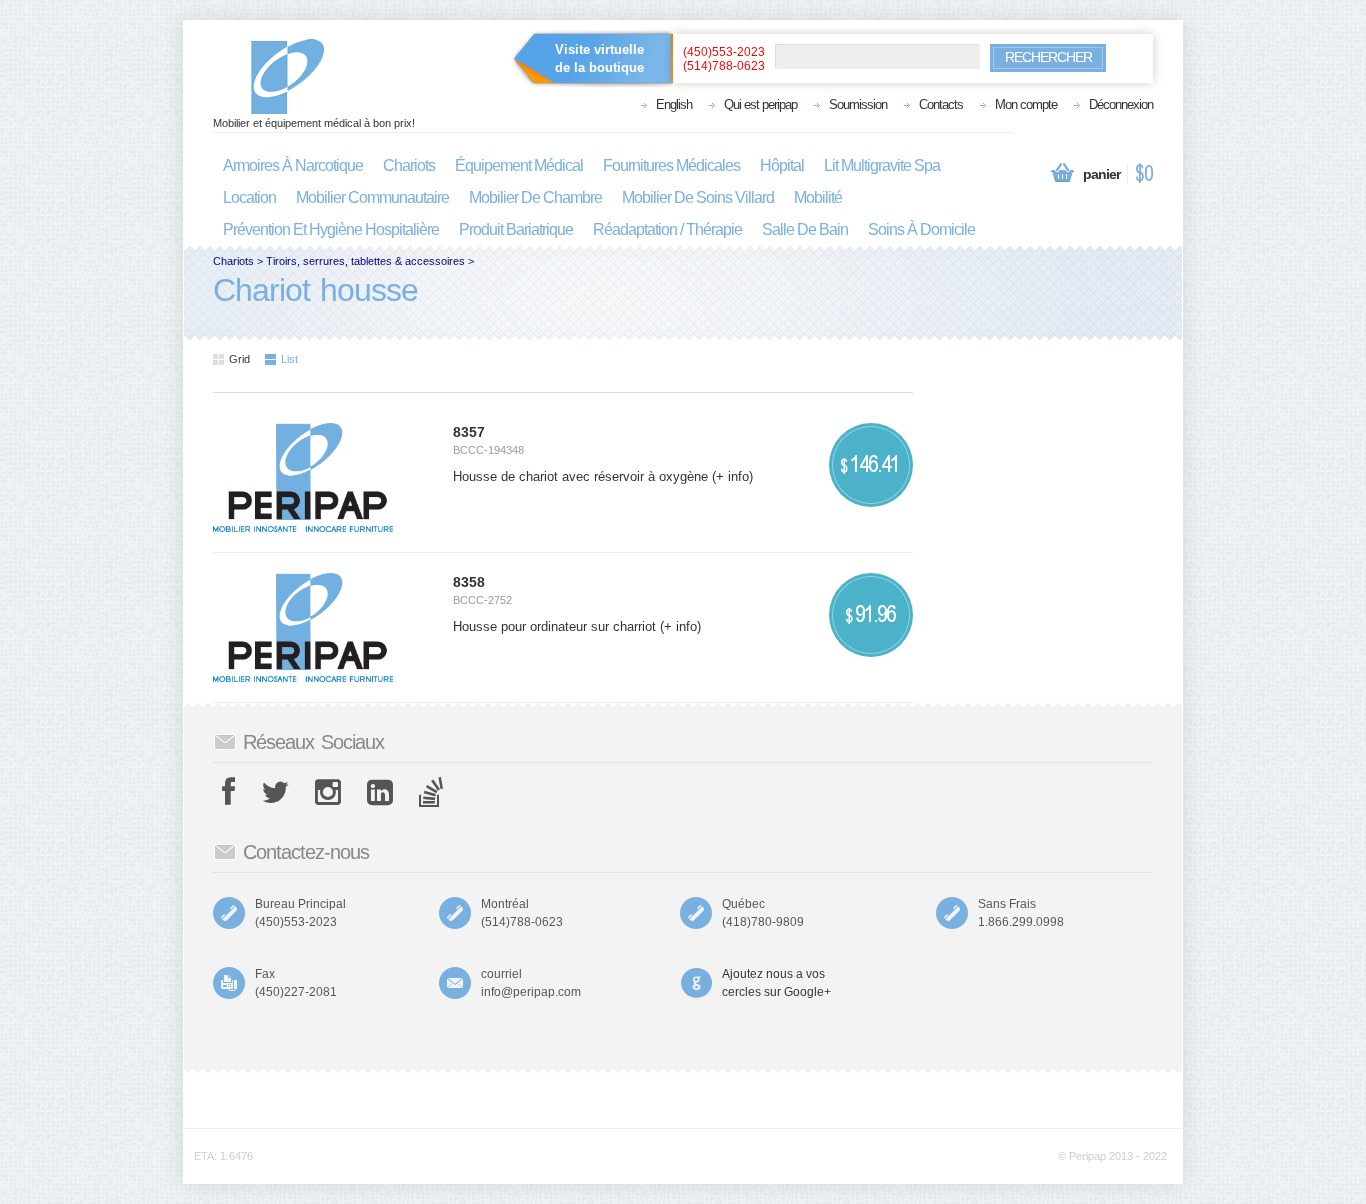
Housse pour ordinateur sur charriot (556, 626)
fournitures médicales (671, 165)
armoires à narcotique (293, 165)
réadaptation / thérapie (667, 229)
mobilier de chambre (535, 197)
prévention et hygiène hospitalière (331, 229)
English (674, 104)
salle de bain (805, 229)
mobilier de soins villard (698, 197)
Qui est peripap (760, 104)
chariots (409, 165)
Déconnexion (1121, 104)
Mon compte (1026, 104)
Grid (239, 359)
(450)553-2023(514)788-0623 (724, 59)
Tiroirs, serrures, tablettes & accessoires (365, 261)
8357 (469, 432)
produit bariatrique (516, 229)
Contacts (941, 104)
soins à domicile (921, 229)
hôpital (782, 165)
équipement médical (519, 165)
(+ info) (732, 476)
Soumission (858, 104)
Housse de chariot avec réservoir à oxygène (582, 476)
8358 (469, 582)
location (249, 197)
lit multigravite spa (882, 165)
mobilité (818, 197)
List (289, 359)
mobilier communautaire (372, 197)
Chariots (233, 261)
